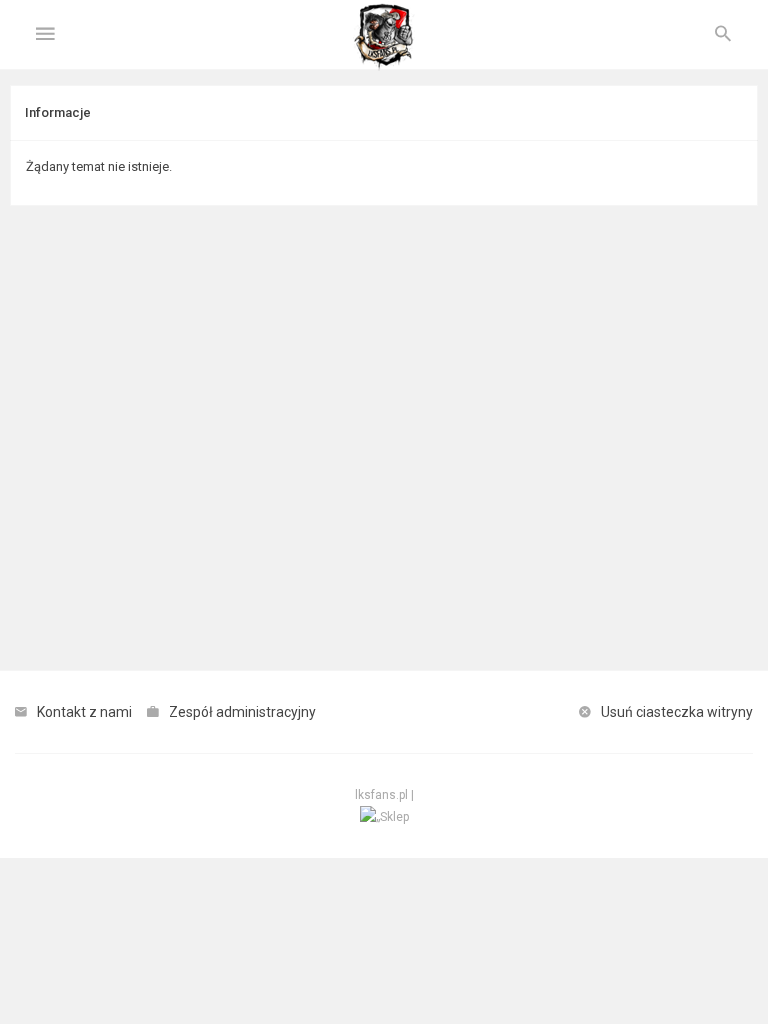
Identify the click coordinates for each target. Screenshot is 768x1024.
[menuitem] (723, 35)
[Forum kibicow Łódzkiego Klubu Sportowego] (384, 35)
